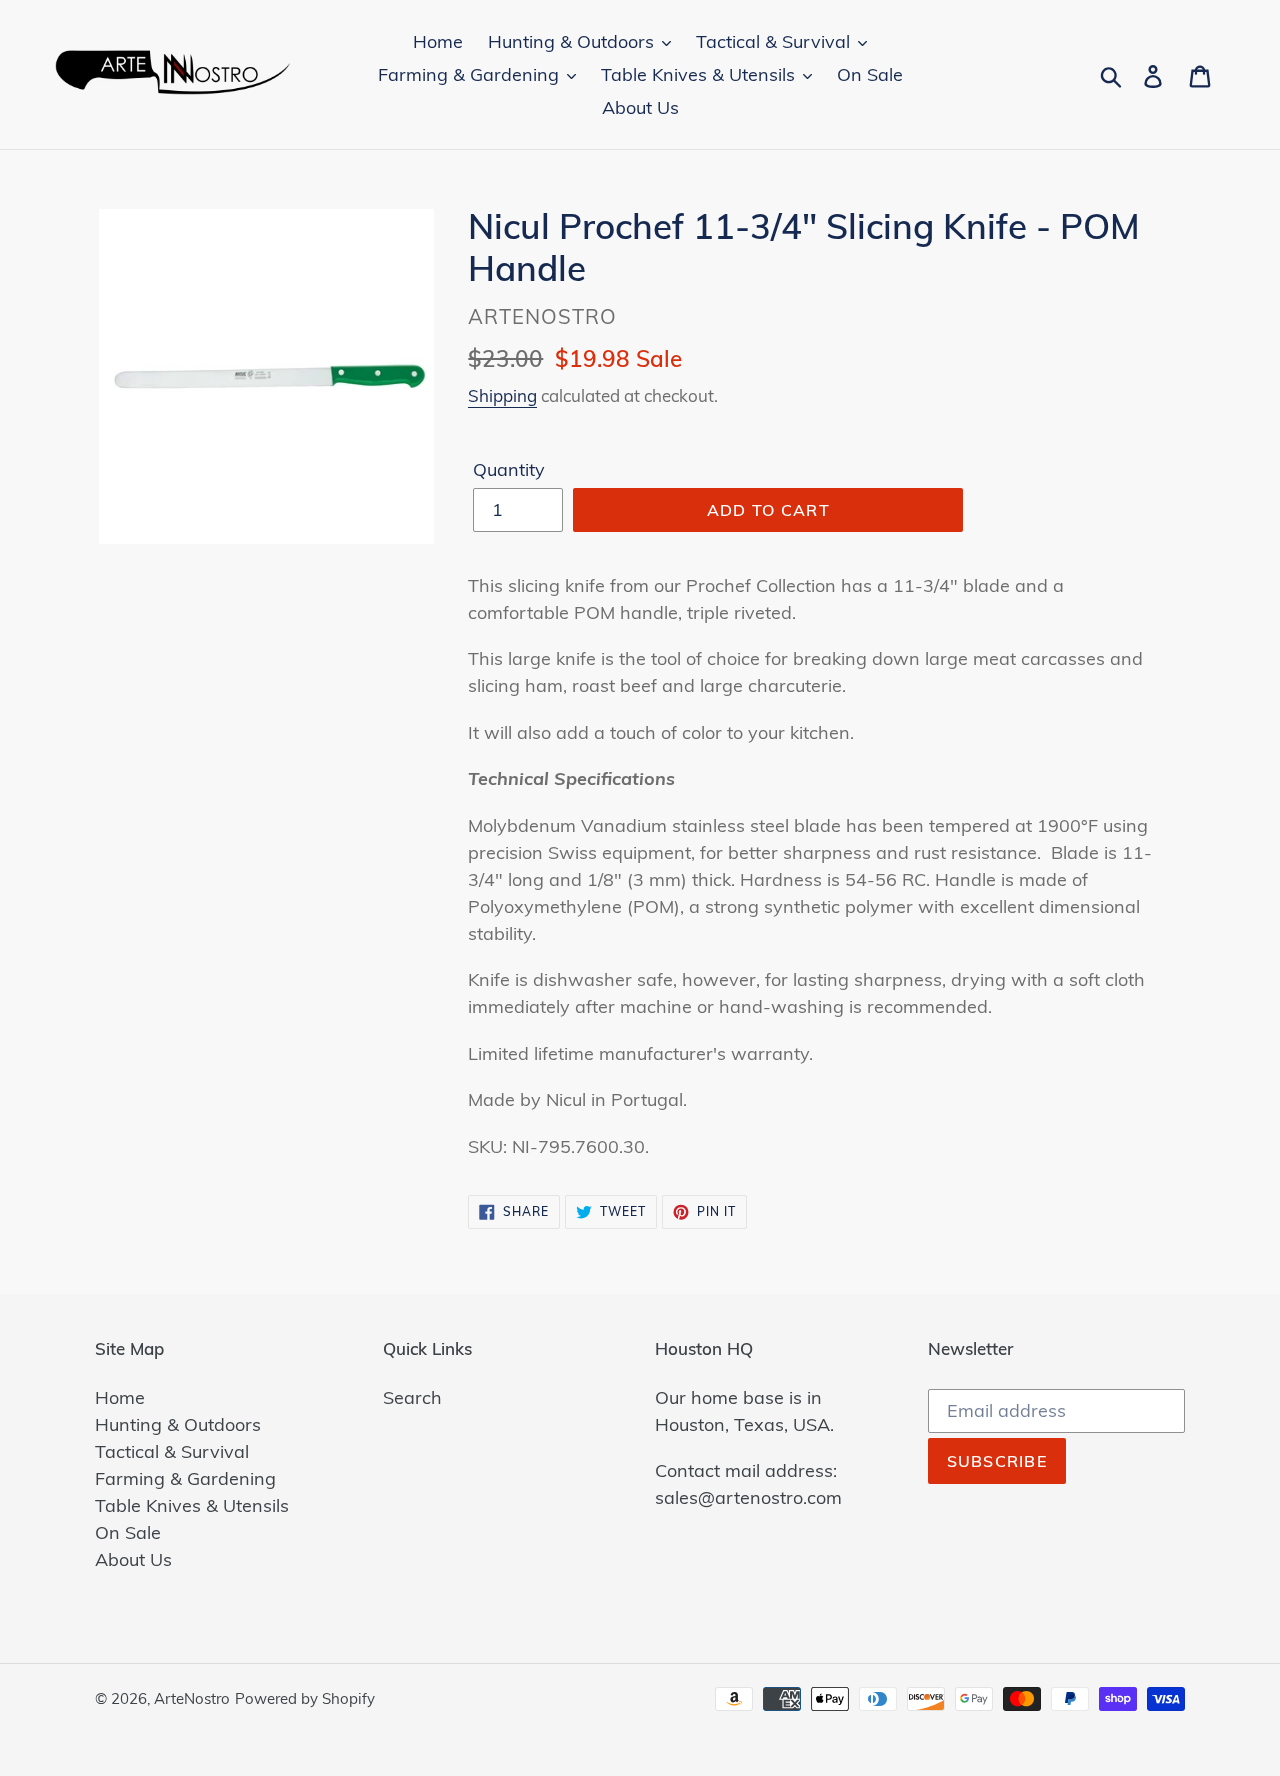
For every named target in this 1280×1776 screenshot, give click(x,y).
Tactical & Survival (172, 1451)
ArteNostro (192, 1698)
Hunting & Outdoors (178, 1424)
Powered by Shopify (305, 1698)
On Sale (128, 1532)
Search (412, 1397)
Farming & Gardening (185, 1478)
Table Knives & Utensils (192, 1505)
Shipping (502, 395)
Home (120, 1397)
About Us (133, 1559)
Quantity (509, 469)
